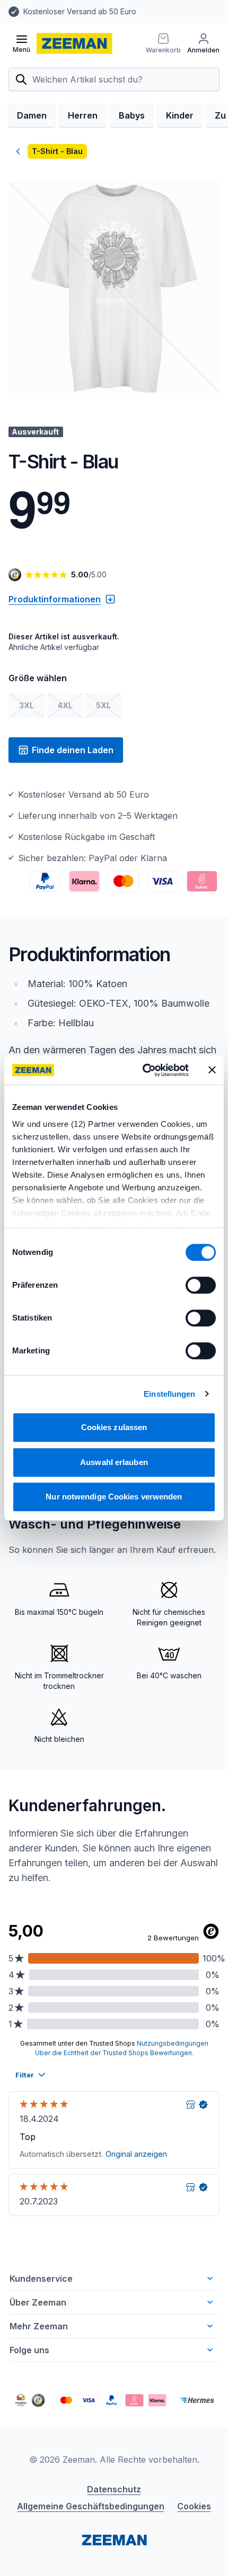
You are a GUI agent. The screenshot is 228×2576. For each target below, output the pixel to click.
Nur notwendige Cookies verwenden (114, 1497)
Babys (132, 115)
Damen (32, 115)
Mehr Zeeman (39, 2326)
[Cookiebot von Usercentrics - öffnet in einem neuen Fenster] (143, 1070)
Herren (83, 115)
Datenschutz (114, 2489)
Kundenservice (41, 2279)
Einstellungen (169, 1394)
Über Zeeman (38, 2302)
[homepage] (74, 43)
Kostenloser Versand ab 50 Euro (80, 11)
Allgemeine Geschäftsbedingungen (91, 2506)
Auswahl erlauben (114, 1462)
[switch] (201, 1285)
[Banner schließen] (212, 1070)
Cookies (194, 2506)
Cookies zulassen (114, 1427)
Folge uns (29, 2350)
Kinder (180, 115)
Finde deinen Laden (73, 750)
